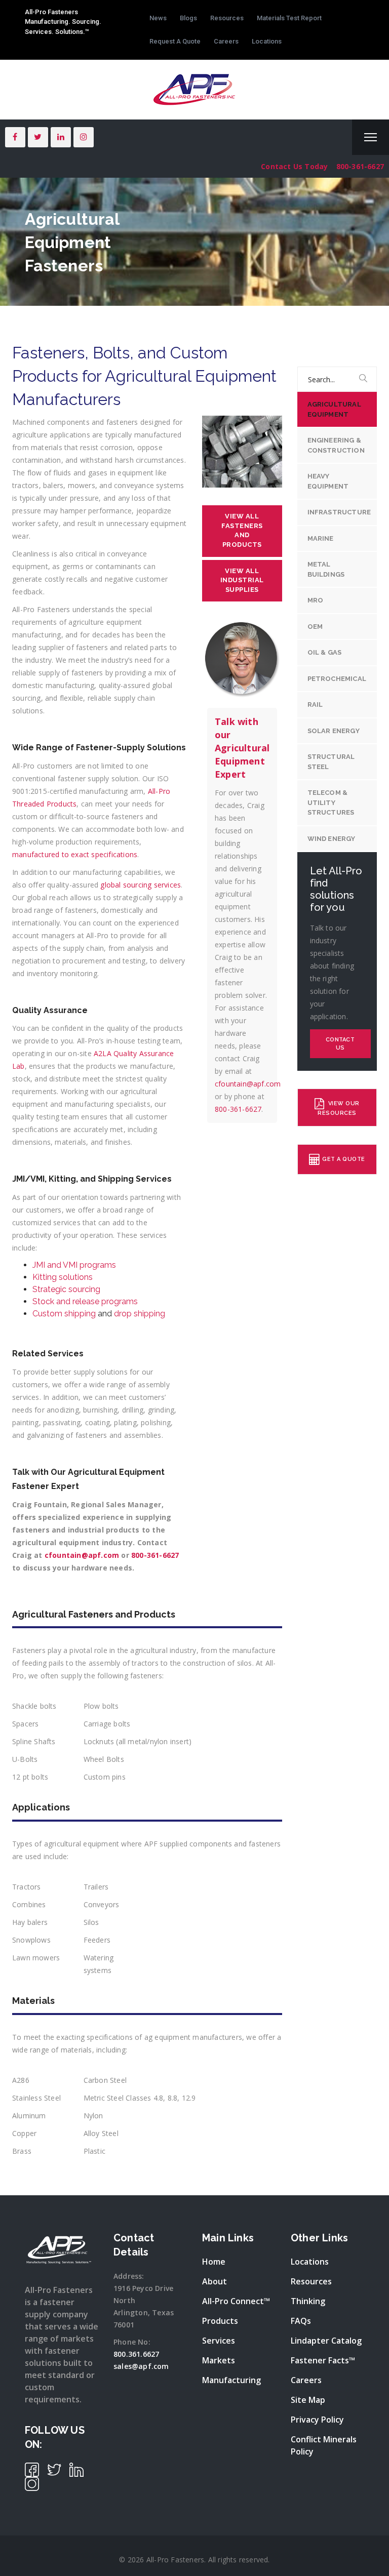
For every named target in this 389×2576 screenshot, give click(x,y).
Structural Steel (331, 762)
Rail (315, 705)
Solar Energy (334, 731)
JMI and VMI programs (74, 1265)
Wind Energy (332, 839)
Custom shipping (64, 1314)
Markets (219, 2360)
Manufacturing (231, 2380)
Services (219, 2341)
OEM (315, 627)
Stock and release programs (85, 1301)
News (158, 18)
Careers (226, 41)
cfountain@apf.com (82, 1555)
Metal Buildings (326, 569)
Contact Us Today (294, 166)
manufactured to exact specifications (75, 854)
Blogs (188, 18)
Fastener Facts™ (323, 2360)
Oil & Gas (325, 652)
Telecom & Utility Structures (331, 802)
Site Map (308, 2400)
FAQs (301, 2321)
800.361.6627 (136, 2354)
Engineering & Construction (336, 445)
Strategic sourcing (66, 1289)
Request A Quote (175, 41)
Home (214, 2262)
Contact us (340, 1044)
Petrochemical (337, 679)
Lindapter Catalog (326, 2341)
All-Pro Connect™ (236, 2301)
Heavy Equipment (328, 481)
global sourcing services (141, 885)
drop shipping (139, 1314)
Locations (267, 41)
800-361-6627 (360, 166)
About (215, 2281)
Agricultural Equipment (334, 409)
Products (220, 2321)
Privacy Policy (317, 2420)
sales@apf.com (141, 2366)
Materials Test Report (289, 18)
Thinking (308, 2301)
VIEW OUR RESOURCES (339, 1108)
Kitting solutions (63, 1277)
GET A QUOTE (344, 1160)
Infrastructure (339, 512)
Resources (227, 18)
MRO (316, 600)
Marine (321, 538)
